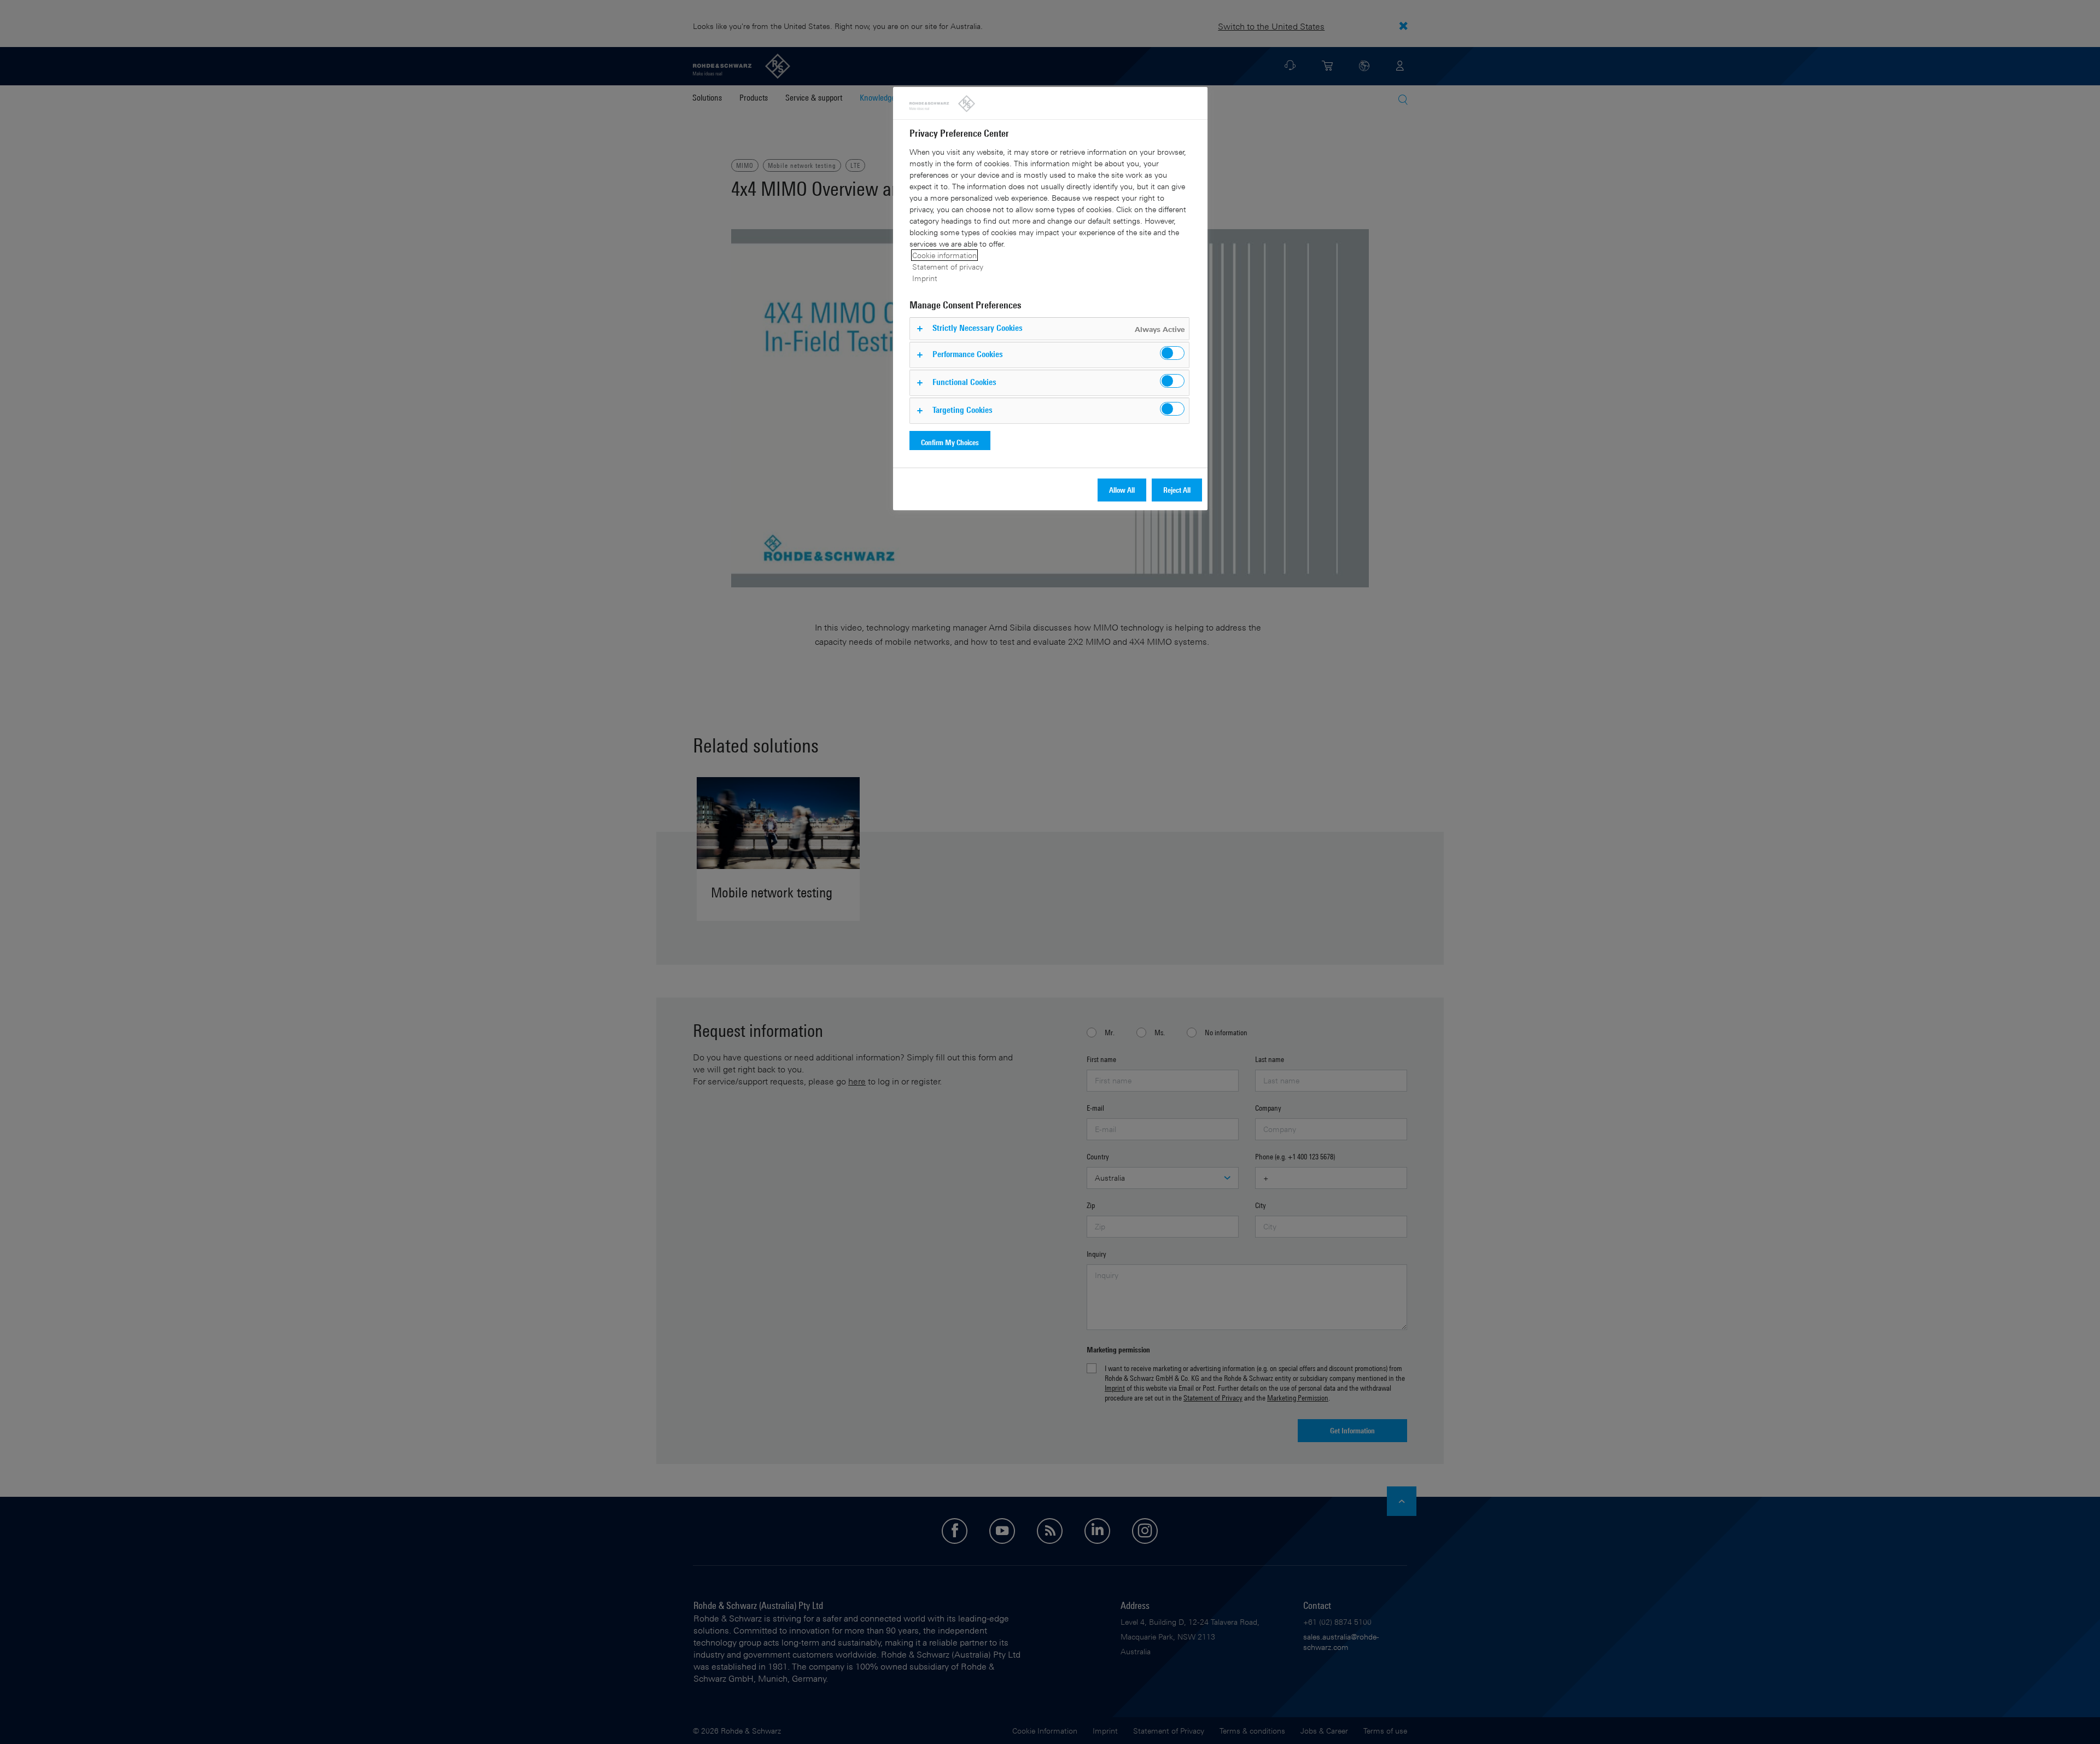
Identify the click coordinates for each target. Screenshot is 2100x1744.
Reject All (1177, 490)
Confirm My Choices (950, 442)
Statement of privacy (948, 267)
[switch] (1172, 353)
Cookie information (944, 255)
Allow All (1122, 490)
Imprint (925, 278)
